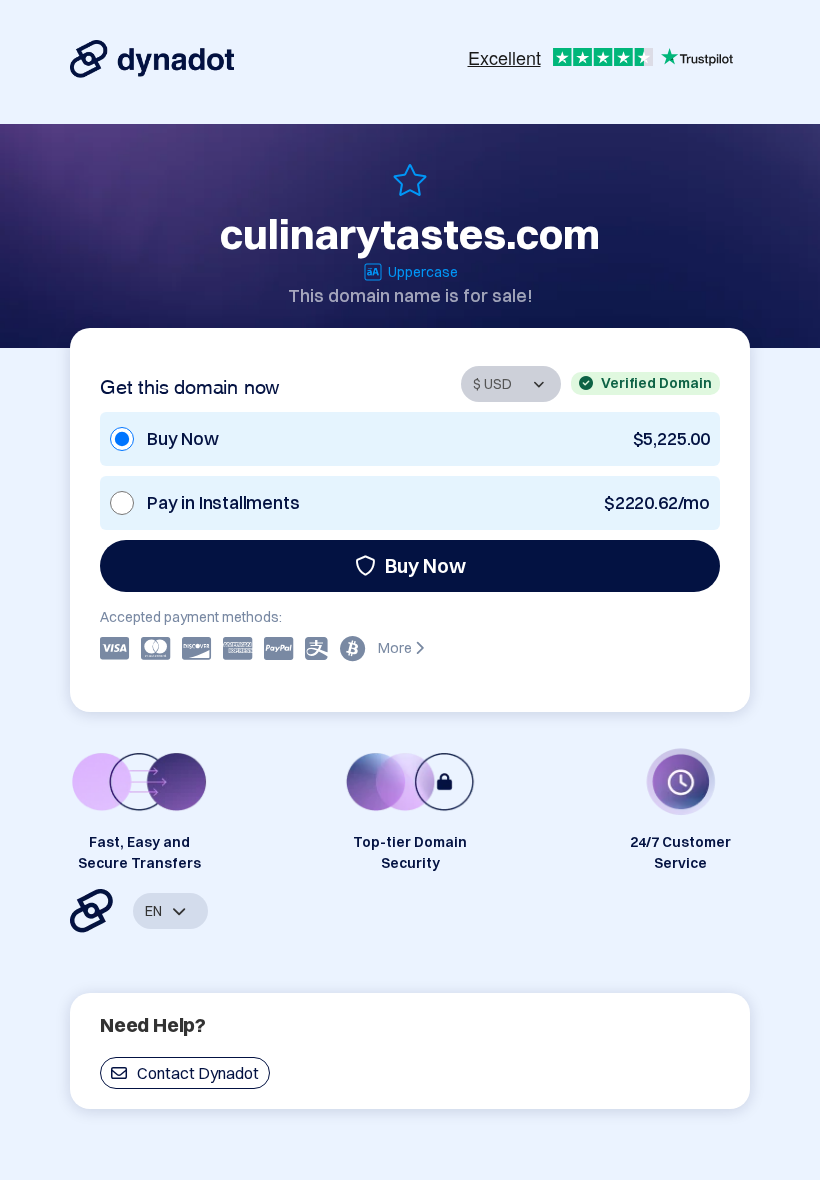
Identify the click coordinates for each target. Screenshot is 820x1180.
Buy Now (425, 565)
